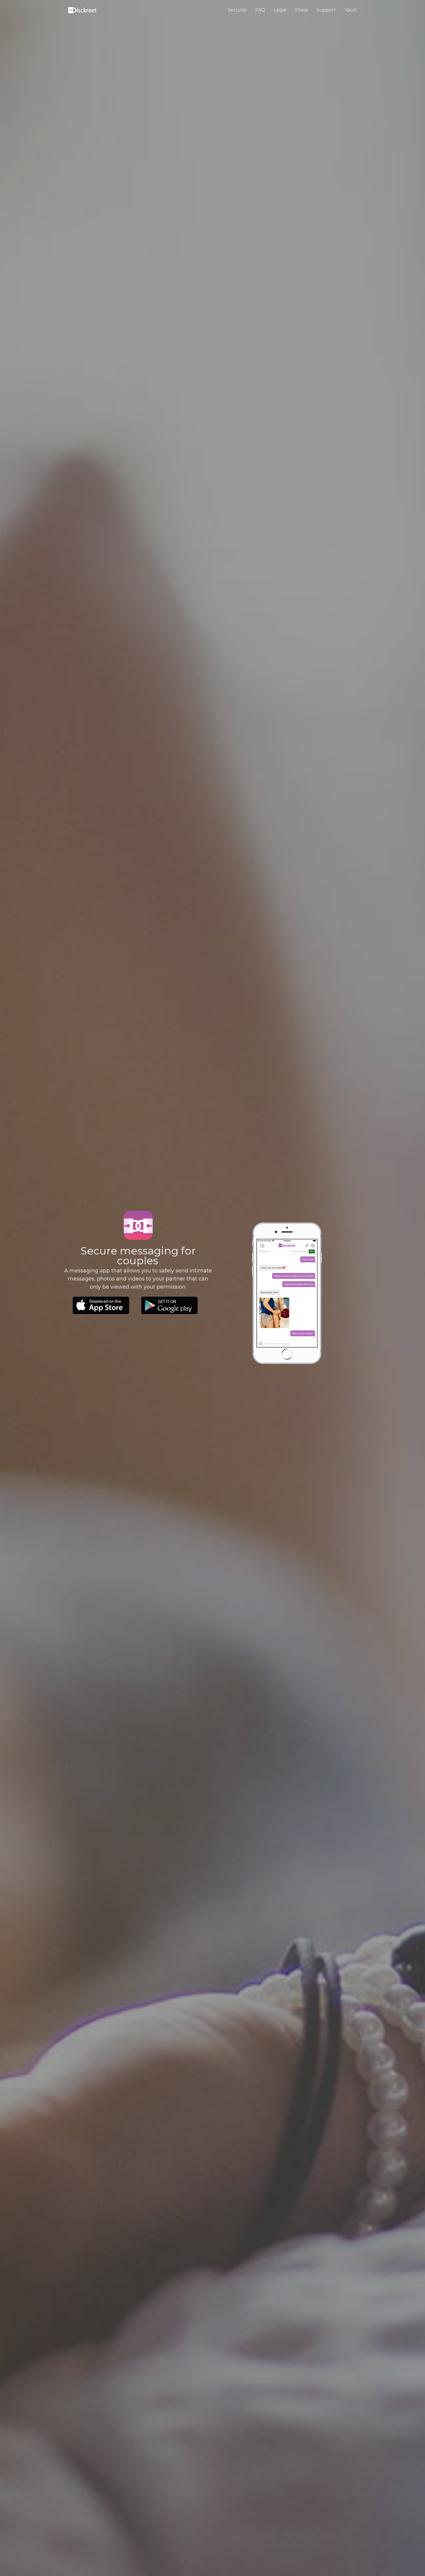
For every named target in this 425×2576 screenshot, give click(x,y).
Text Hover (101, 1305)
